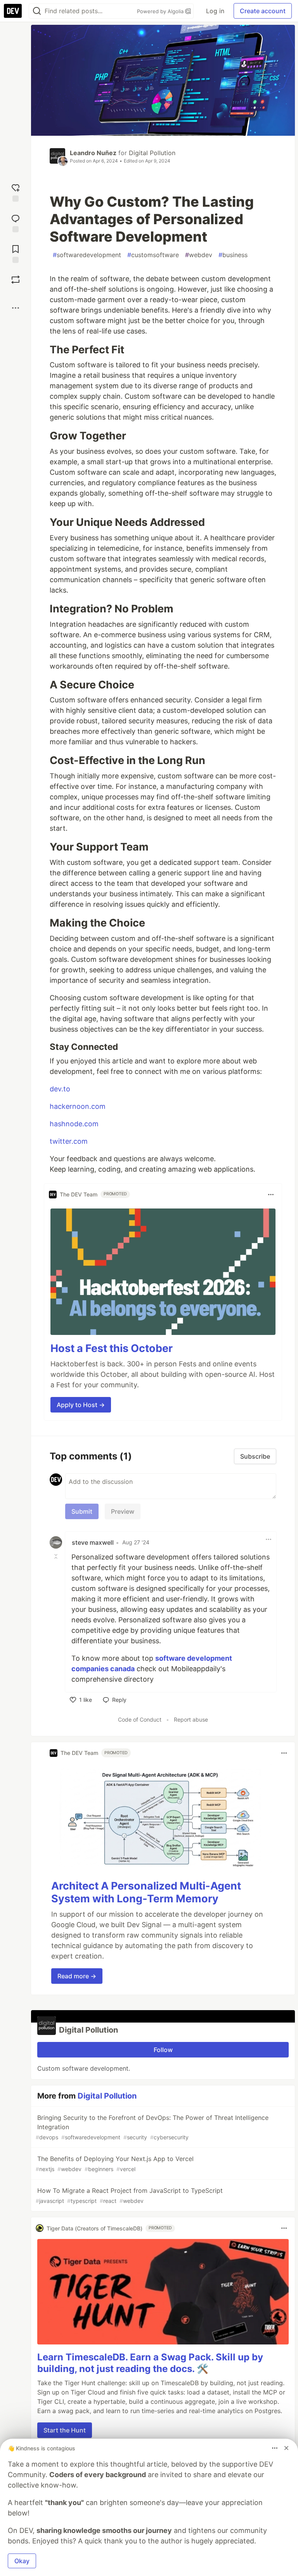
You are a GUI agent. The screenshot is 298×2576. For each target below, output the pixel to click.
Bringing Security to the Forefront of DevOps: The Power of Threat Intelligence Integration (152, 2127)
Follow (163, 2050)
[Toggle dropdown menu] (271, 1195)
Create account (263, 11)
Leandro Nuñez (93, 153)
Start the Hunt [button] (65, 2430)
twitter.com (69, 1141)
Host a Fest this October (112, 1348)
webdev (199, 255)
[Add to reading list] (16, 253)
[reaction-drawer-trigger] (16, 192)
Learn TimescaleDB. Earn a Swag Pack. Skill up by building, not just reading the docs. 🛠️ (150, 2363)
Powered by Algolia (161, 11)
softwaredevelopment (87, 255)
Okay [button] (22, 2561)
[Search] (37, 11)
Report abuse (191, 1719)
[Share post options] (16, 308)
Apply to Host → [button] (81, 1405)
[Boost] (16, 280)
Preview (123, 1511)
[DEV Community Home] (13, 11)
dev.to (60, 1089)
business (233, 255)
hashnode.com (74, 1124)
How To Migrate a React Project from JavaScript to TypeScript (129, 2195)
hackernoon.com (78, 1106)
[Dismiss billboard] (286, 2448)
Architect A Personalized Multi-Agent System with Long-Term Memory (146, 1892)
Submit (82, 1511)
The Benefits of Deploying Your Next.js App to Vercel (115, 2164)
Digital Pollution (152, 153)
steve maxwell (93, 1542)
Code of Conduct (140, 1719)
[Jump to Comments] (16, 222)
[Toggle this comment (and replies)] (57, 1556)
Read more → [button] (77, 1976)
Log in (215, 11)
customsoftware (153, 255)
